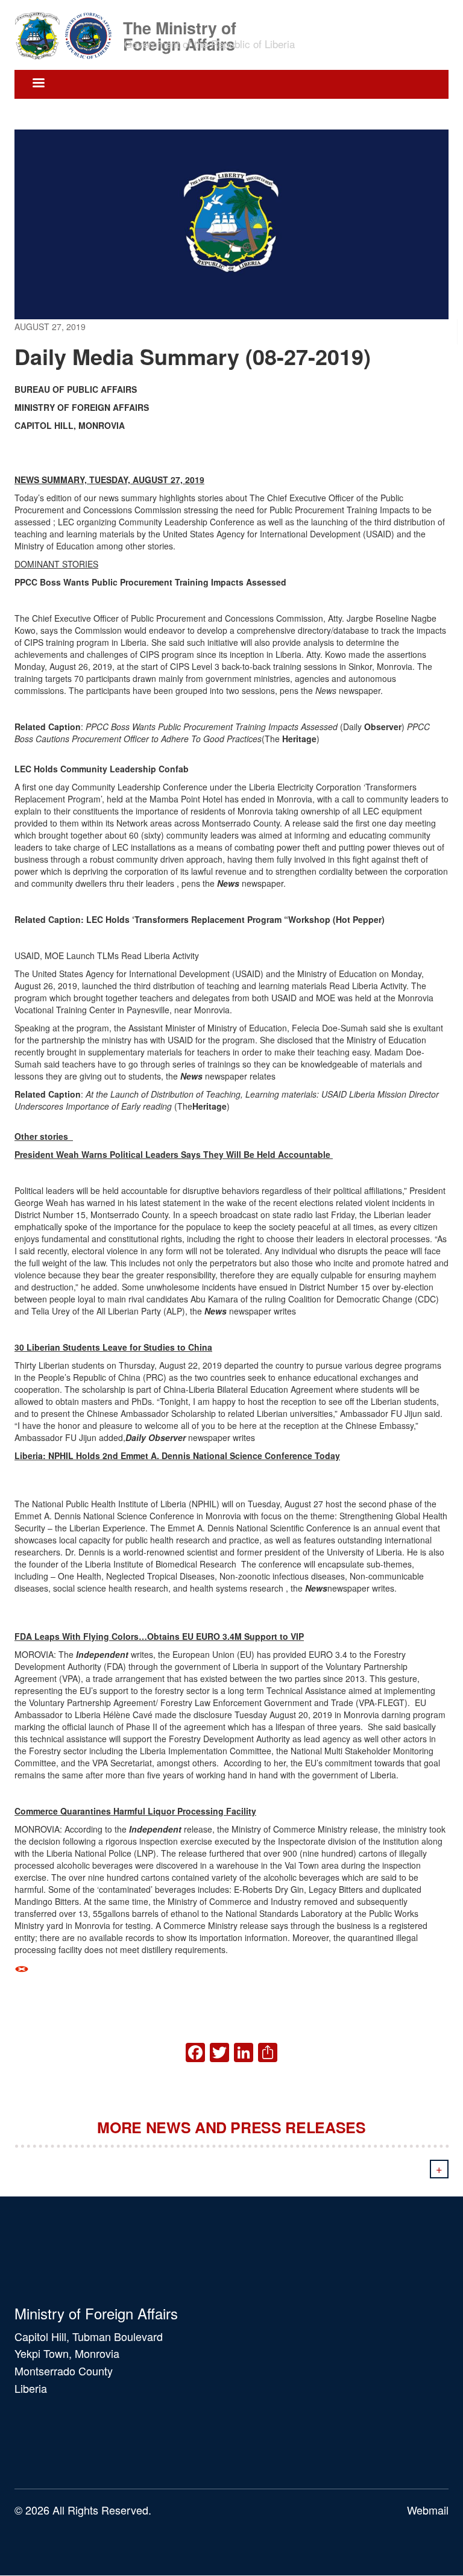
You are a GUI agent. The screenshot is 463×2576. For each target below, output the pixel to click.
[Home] (68, 35)
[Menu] (38, 84)
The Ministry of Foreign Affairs (180, 27)
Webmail (428, 2510)
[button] (231, 1968)
